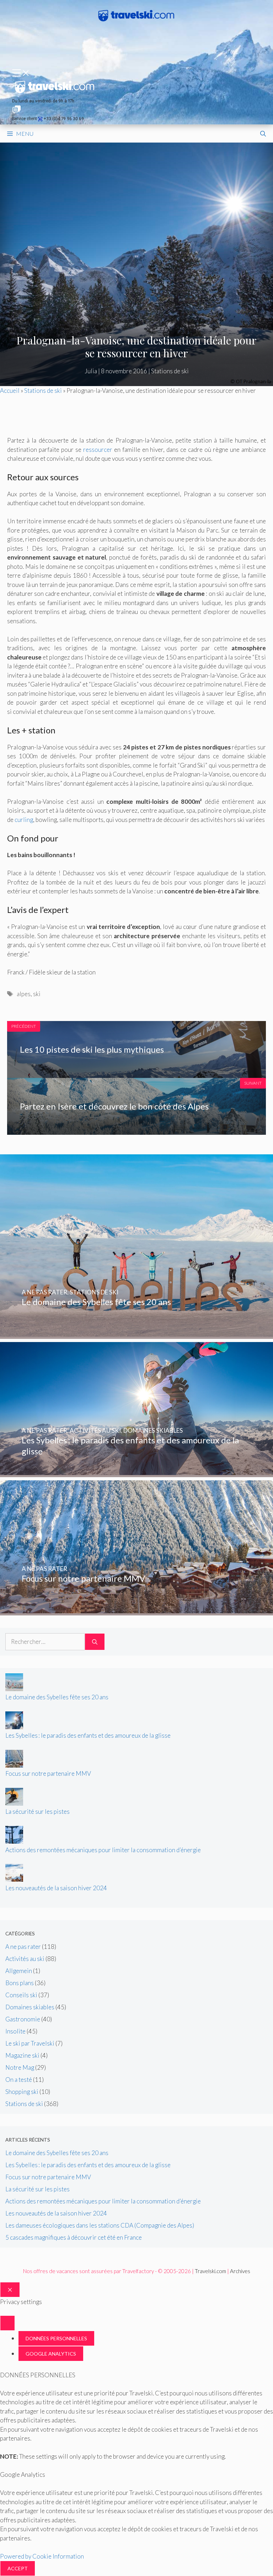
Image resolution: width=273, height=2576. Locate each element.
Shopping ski (22, 2092)
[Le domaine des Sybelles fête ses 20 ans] (136, 1334)
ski (37, 994)
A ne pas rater (23, 1947)
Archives (240, 2271)
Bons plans (20, 1983)
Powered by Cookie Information (42, 2556)
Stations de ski (170, 371)
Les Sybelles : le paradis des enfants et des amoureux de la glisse (88, 1735)
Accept (18, 2568)
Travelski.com (210, 2271)
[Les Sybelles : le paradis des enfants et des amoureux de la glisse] (136, 1473)
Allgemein (19, 1971)
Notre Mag (20, 2067)
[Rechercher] (95, 1642)
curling (24, 820)
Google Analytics (51, 2354)
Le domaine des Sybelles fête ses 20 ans (57, 1697)
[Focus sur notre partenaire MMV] (136, 1611)
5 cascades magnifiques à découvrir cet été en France (74, 2237)
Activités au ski (25, 1959)
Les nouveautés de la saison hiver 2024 (56, 1888)
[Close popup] (7, 2323)
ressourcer (98, 450)
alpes (24, 994)
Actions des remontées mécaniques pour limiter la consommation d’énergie (103, 1850)
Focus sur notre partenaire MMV (48, 1773)
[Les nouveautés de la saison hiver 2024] (14, 1879)
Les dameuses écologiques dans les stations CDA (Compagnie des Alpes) (100, 2225)
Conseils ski (21, 1995)
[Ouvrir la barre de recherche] (263, 134)
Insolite (15, 2031)
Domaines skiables (30, 2007)
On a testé (19, 2080)
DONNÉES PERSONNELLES (56, 2338)
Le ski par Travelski (30, 2043)
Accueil (10, 391)
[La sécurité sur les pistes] (14, 1803)
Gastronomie (23, 2019)
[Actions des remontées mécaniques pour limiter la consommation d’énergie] (14, 1841)
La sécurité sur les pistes (38, 1811)
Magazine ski (22, 2055)
